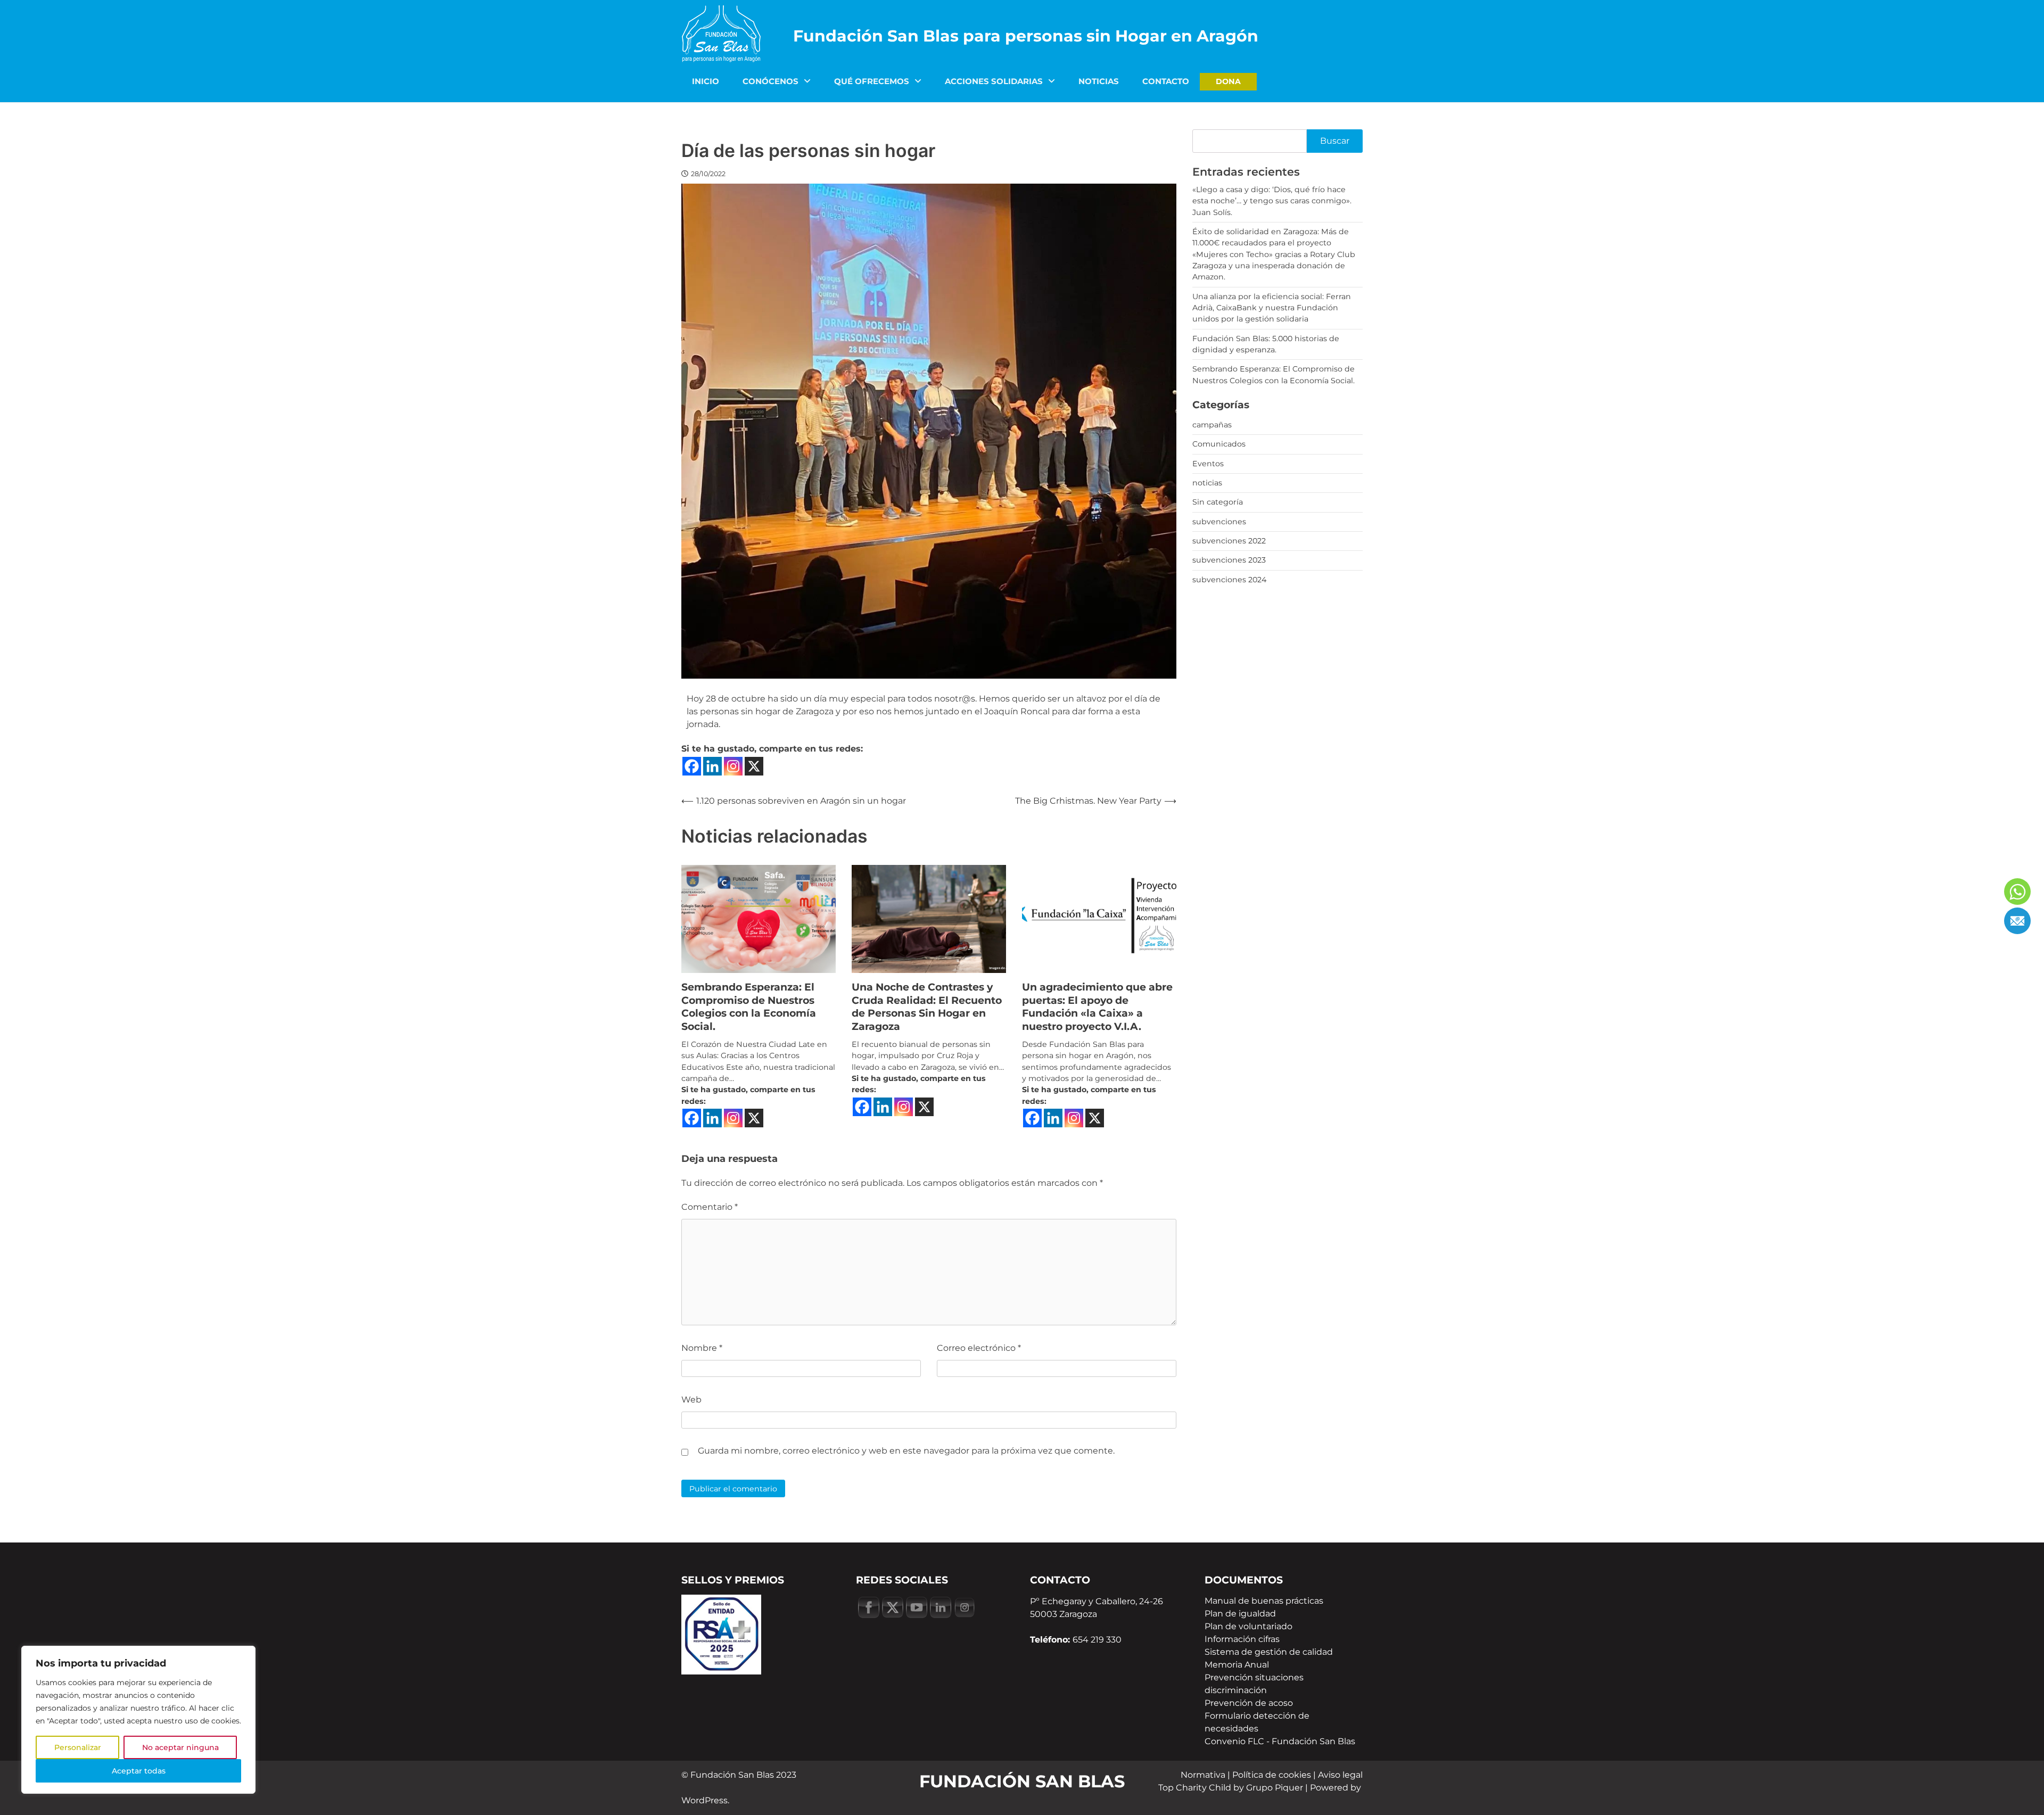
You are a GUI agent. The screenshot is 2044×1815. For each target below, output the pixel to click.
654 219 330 (1097, 1640)
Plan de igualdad (1240, 1614)
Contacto (1166, 81)
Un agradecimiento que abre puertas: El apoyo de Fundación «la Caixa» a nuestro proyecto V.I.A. (1097, 1007)
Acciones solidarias (994, 81)
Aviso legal (1340, 1775)
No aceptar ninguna (180, 1747)
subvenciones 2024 (1229, 580)
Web (691, 1400)
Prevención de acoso (1249, 1703)
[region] (138, 1720)
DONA (1228, 81)
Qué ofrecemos (872, 81)
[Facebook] (692, 766)
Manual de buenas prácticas (1264, 1601)
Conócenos (770, 81)
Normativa (1203, 1775)
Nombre (702, 1348)
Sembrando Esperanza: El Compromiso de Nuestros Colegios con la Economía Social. (749, 1007)
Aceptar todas (139, 1771)
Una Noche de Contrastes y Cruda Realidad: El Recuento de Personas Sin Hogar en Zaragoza (927, 1007)
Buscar (1335, 141)
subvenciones (1219, 522)
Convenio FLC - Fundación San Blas (1280, 1741)
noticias (1207, 483)
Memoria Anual (1237, 1665)
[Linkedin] (712, 766)
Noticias (1099, 81)
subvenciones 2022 (1229, 541)
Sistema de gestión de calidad (1269, 1652)
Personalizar (78, 1747)
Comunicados (1219, 444)
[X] (754, 766)
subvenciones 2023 (1229, 560)
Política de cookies (1272, 1775)
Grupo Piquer (1275, 1788)
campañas (1212, 425)
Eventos (1208, 464)
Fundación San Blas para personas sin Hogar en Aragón (1026, 36)
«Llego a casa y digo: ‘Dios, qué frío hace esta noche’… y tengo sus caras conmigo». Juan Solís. (1272, 201)
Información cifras (1242, 1639)
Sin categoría (1218, 502)
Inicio (706, 81)
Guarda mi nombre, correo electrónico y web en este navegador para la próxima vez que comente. (906, 1451)
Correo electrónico (979, 1348)
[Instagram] (733, 766)
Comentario (710, 1207)
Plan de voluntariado (1248, 1626)
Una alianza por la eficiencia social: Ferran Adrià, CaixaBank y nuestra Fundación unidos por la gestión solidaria (1272, 308)
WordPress (704, 1800)
